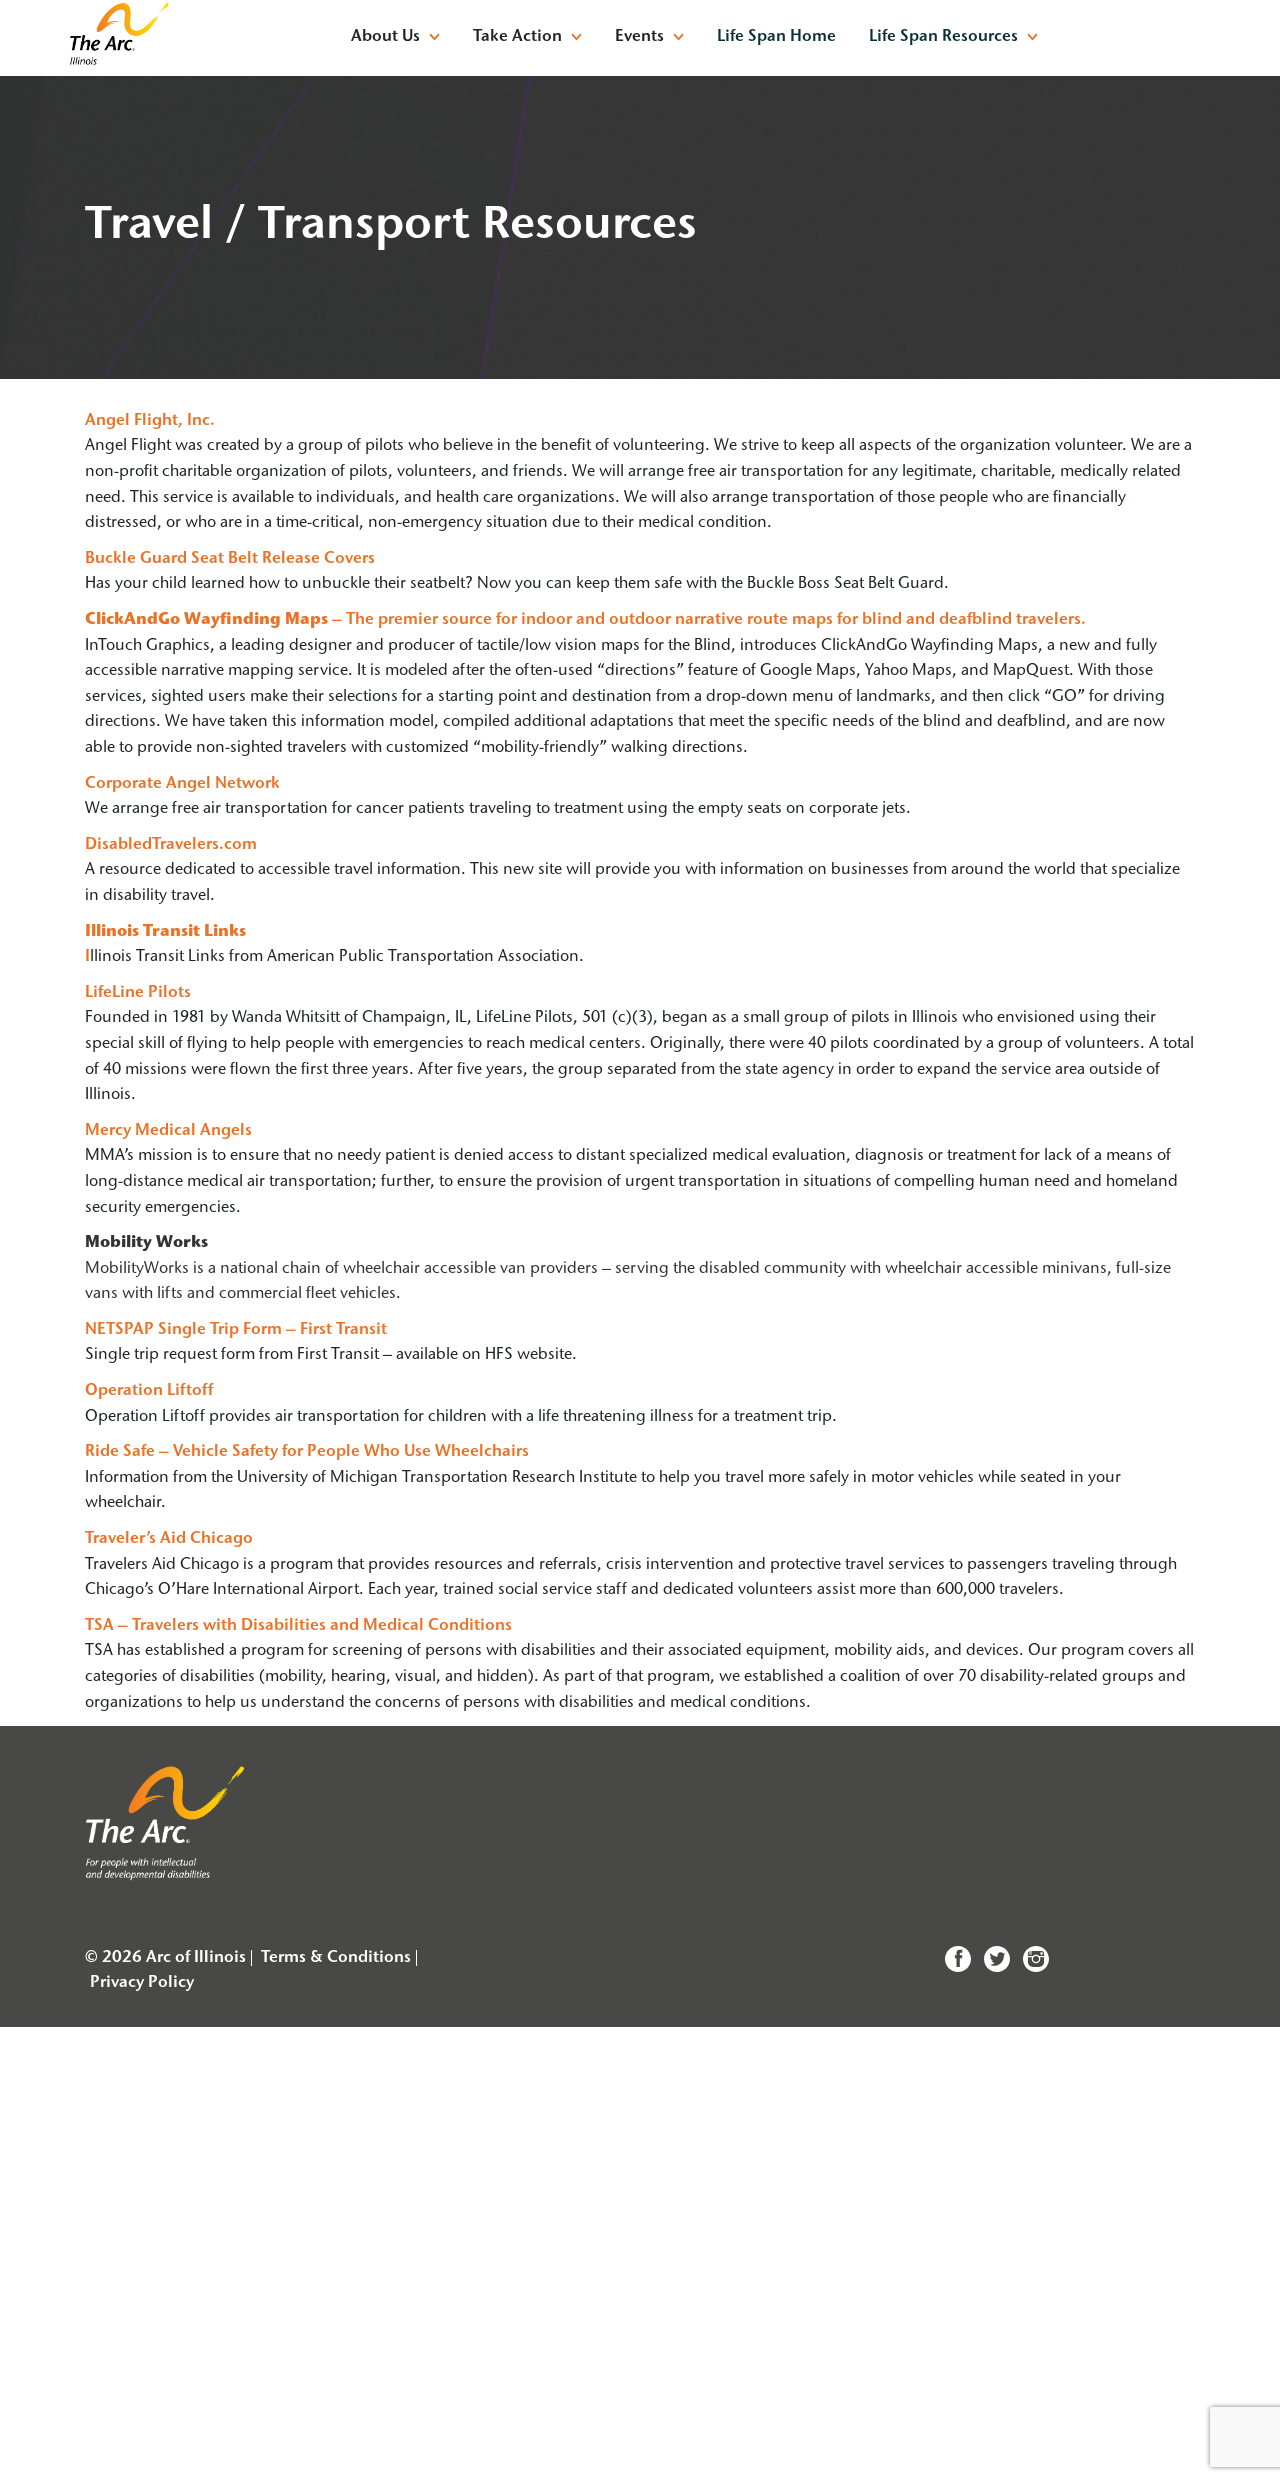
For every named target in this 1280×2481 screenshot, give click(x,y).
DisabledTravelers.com (171, 845)
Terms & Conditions (336, 1958)
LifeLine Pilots (138, 993)
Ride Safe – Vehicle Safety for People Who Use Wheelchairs (307, 1452)
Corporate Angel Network (182, 784)
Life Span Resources (943, 37)
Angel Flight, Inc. (150, 421)
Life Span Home (776, 37)
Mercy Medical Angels (168, 1131)
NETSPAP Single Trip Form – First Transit (236, 1330)
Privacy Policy (142, 1983)
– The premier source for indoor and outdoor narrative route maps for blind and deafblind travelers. (585, 620)
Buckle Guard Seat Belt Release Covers (230, 559)
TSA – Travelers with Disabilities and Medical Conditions (298, 1626)
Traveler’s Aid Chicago (169, 1539)
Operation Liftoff (149, 1391)
